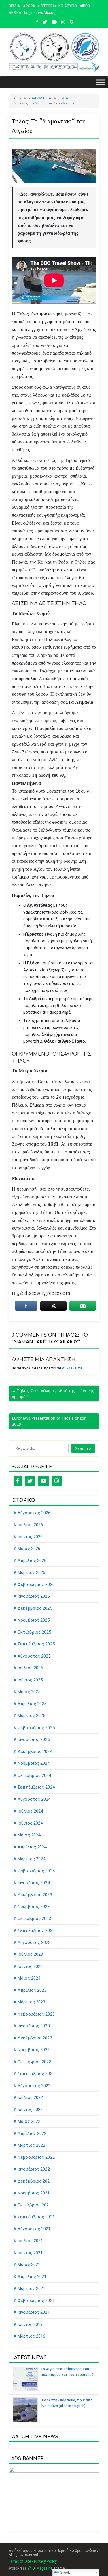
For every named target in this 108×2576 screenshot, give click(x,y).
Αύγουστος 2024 (34, 1799)
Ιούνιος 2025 (30, 1680)
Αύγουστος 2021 (34, 2229)
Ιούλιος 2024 (30, 1811)
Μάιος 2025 (29, 1692)
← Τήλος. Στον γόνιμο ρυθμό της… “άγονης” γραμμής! (54, 1394)
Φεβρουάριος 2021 (36, 2301)
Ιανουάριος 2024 (34, 1883)
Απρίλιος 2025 (32, 1704)
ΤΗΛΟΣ (63, 98)
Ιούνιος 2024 (30, 1823)
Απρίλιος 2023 (32, 1990)
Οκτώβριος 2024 (34, 1775)
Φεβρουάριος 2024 (36, 1871)
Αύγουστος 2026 (34, 1513)
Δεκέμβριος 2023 (35, 1895)
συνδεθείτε (72, 1368)
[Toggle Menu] (101, 82)
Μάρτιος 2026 (31, 1572)
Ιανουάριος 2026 (34, 1596)
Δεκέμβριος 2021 (35, 2181)
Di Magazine (42, 2568)
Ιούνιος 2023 (30, 1966)
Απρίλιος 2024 (32, 1847)
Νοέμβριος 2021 (34, 2193)
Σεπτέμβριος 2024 (36, 1787)
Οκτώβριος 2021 (34, 2205)
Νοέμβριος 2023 (34, 1907)
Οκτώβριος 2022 (34, 2062)
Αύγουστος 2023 (34, 1942)
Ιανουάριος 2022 (34, 2169)
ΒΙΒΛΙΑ (14, 6)
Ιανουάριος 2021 (34, 2312)
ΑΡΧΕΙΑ (15, 12)
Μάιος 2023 (29, 1978)
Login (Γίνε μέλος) (40, 12)
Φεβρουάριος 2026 (36, 1584)
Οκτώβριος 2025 (34, 1632)
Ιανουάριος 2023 (34, 2026)
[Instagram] (57, 1481)
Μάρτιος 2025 (31, 1716)
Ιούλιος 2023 (30, 1954)
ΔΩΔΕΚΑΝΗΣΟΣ (40, 98)
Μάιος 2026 (29, 1549)
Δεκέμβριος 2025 (35, 1608)
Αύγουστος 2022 (34, 2086)
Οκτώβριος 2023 (34, 1919)
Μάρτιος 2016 (31, 2336)
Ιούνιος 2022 (30, 2110)
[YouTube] (43, 1481)
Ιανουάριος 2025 (34, 1739)
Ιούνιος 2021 (30, 2253)
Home (17, 98)
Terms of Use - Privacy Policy (33, 2561)
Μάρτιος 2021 (31, 2288)
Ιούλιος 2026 (30, 1525)
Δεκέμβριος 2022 (35, 2038)
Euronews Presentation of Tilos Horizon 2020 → (49, 1421)
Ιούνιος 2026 (30, 1537)
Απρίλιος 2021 (32, 2277)
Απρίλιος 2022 (32, 2133)
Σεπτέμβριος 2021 (36, 2217)
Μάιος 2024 (29, 1835)
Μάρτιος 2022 (31, 2145)
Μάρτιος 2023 (31, 2002)
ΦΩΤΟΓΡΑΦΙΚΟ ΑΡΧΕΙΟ (57, 6)
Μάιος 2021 (29, 2265)
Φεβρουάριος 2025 (36, 1728)
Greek (64, 2572)
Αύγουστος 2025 (34, 1656)
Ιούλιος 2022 (30, 2097)
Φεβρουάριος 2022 (36, 2157)
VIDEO (85, 6)
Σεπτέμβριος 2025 (36, 1644)
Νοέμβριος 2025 (34, 1620)
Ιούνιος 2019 (30, 2324)
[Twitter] (30, 1481)
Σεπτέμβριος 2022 (36, 2074)
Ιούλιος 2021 (30, 2241)
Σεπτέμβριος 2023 (36, 1930)
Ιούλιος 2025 (30, 1668)
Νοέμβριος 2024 (34, 1763)
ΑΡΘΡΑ (29, 6)
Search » (83, 1448)
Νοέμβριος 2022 (34, 2050)
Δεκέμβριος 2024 (35, 1752)
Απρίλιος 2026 (32, 1561)
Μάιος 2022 (29, 2121)
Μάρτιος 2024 (31, 1859)
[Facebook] (18, 1481)
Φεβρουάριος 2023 (36, 2014)
